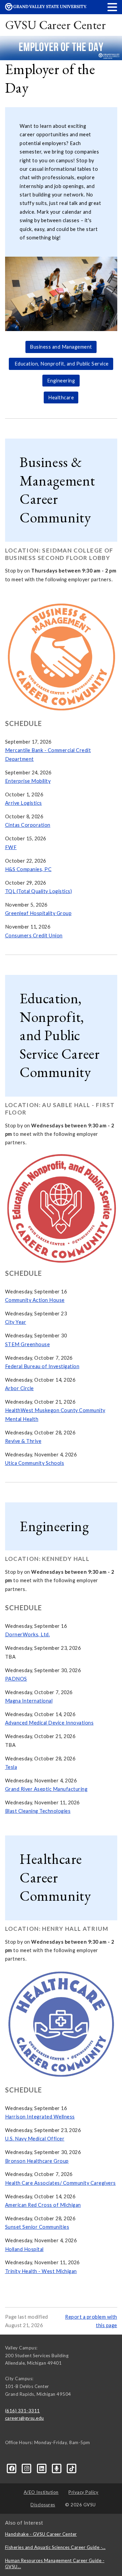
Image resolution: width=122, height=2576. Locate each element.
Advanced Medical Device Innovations (49, 1723)
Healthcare (61, 397)
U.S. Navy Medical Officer (35, 2139)
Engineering (61, 381)
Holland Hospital (24, 2249)
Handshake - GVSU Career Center (41, 2534)
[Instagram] (27, 2468)
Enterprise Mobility (28, 781)
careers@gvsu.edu (25, 2418)
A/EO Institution (41, 2492)
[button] (113, 7)
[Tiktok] (72, 2468)
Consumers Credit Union (34, 935)
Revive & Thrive (23, 1441)
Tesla (11, 1767)
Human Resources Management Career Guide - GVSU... (55, 2563)
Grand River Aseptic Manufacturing (46, 1789)
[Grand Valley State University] (46, 9)
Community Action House (35, 1300)
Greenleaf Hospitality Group (38, 913)
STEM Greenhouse (28, 1344)
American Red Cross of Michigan (43, 2205)
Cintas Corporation (28, 825)
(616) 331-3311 (23, 2411)
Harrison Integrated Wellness (40, 2117)
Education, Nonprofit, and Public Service (61, 364)
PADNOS (16, 1679)
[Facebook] (13, 2468)
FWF (11, 847)
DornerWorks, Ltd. (28, 1634)
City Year (16, 1322)
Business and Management (61, 347)
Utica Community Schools (35, 1463)
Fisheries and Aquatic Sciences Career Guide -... (55, 2547)
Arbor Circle (19, 1388)
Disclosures (43, 2505)
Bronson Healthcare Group (37, 2161)
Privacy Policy (83, 2492)
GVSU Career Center (56, 25)
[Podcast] (57, 2468)
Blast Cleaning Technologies (38, 1811)
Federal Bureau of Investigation (42, 1366)
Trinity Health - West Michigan (41, 2271)
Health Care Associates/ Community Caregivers (60, 2183)
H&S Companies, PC (28, 869)
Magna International (29, 1701)
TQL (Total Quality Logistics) (39, 891)
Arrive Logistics (24, 803)
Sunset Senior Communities (37, 2227)
